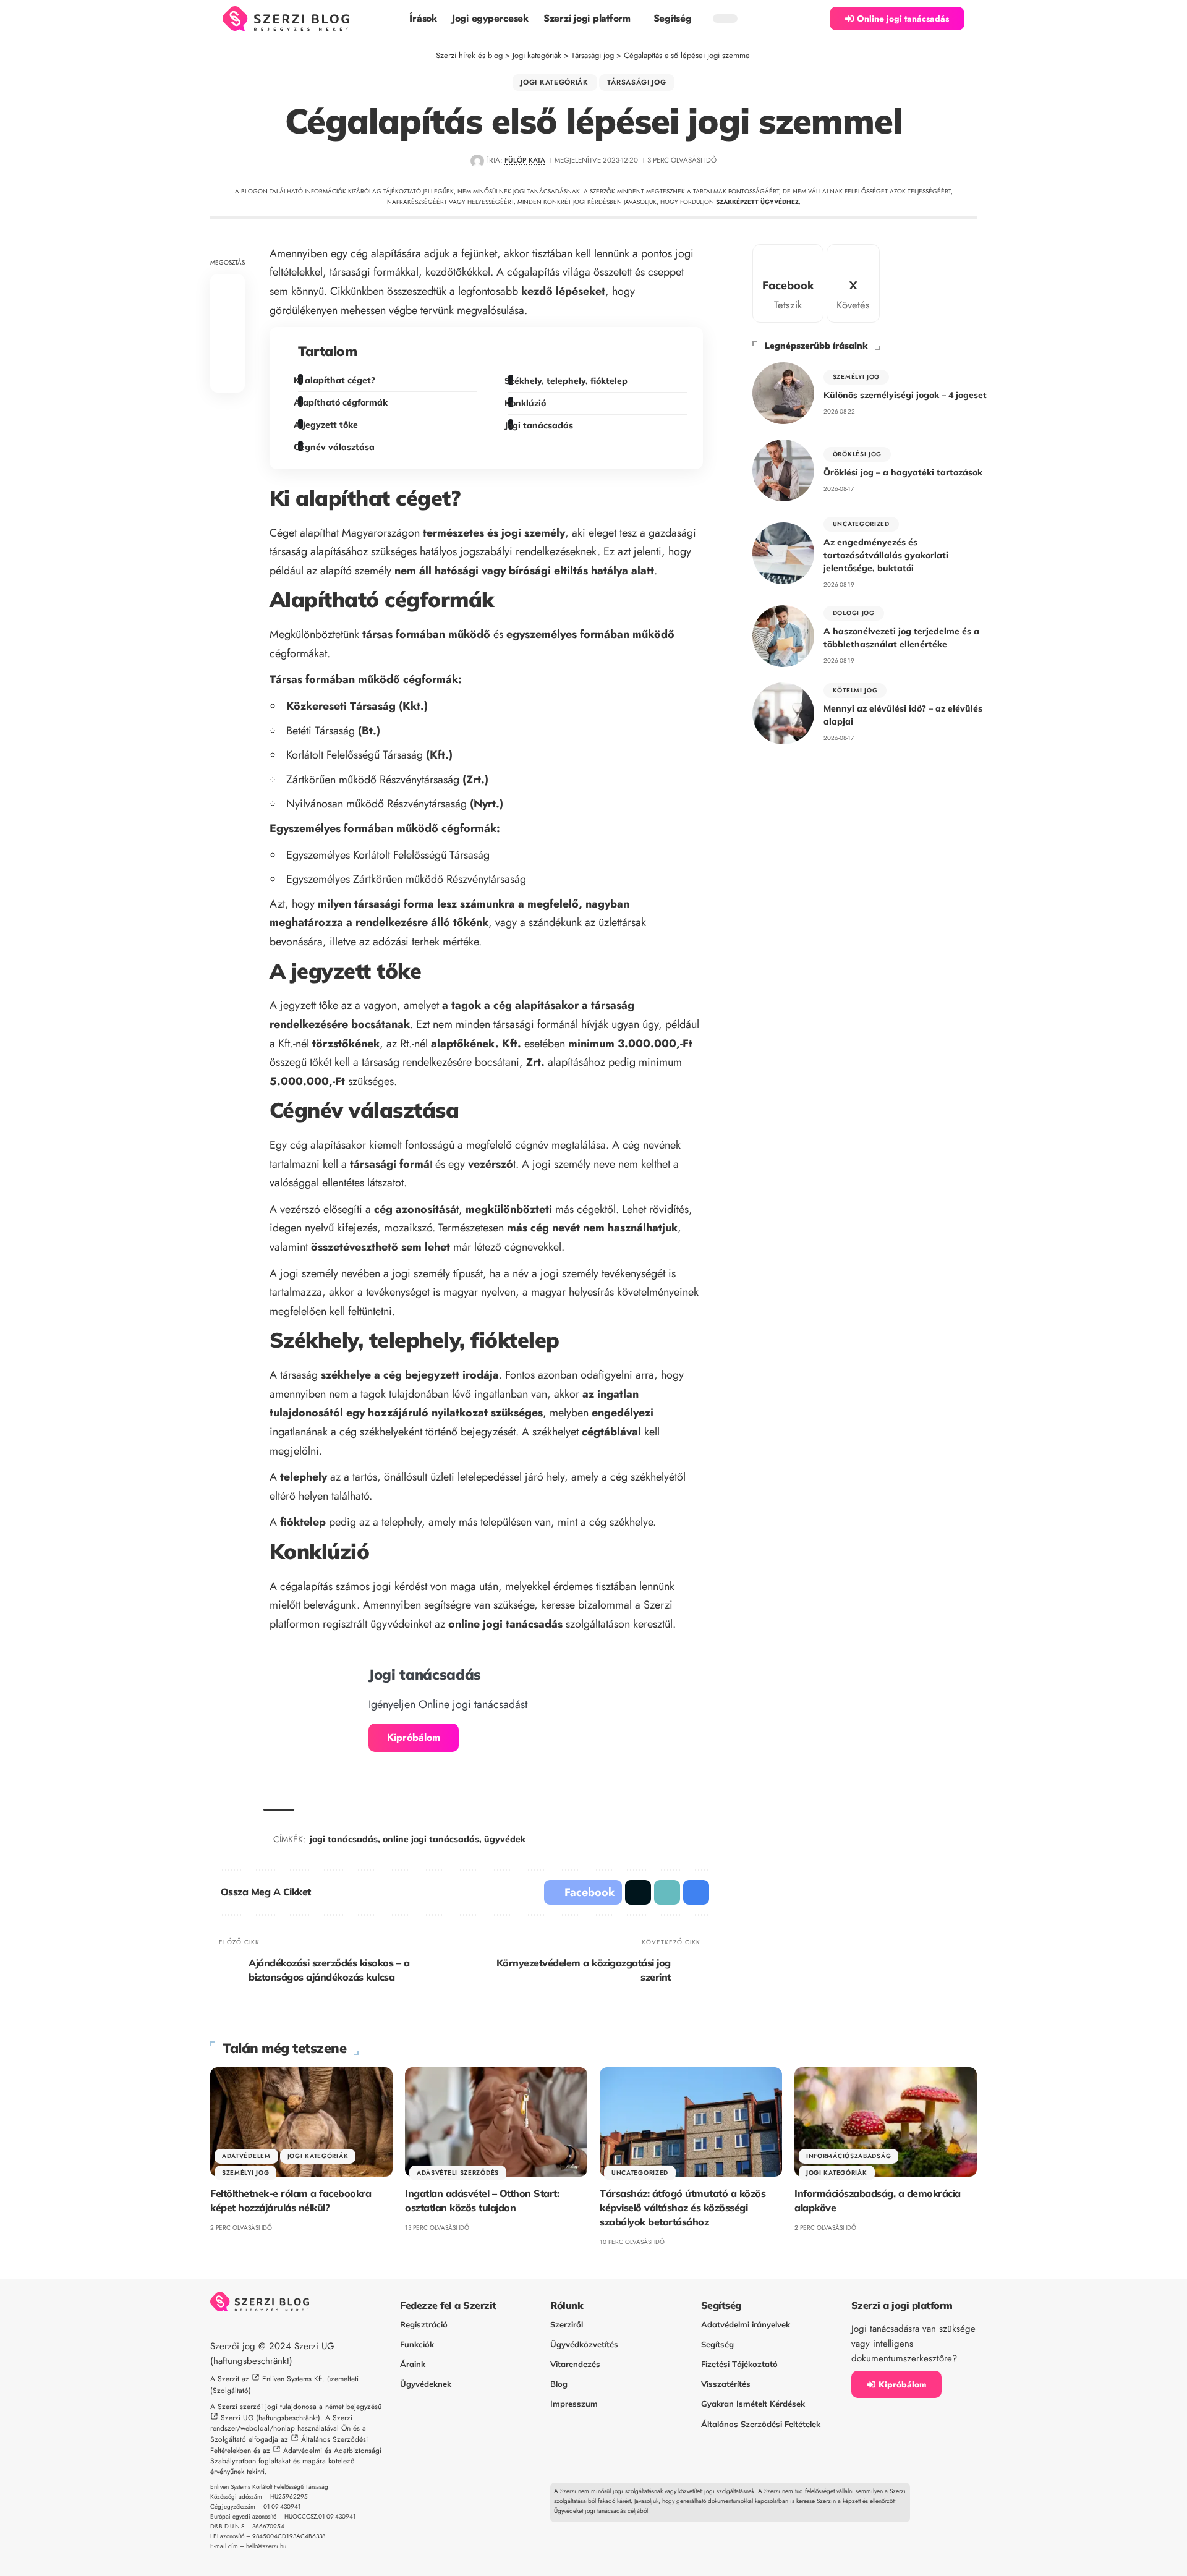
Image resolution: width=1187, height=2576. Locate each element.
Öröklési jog (857, 454)
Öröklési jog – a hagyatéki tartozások (903, 472)
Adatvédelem (246, 2156)
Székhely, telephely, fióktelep (568, 381)
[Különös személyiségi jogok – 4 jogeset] (783, 393)
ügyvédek (505, 1839)
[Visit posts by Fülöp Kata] (477, 161)
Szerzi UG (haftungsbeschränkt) (270, 2418)
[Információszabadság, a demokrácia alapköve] (886, 2122)
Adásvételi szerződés (458, 2173)
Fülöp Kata (525, 160)
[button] (814, 19)
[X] (853, 283)
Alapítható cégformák (343, 402)
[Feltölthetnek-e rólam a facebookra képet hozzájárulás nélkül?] (301, 2122)
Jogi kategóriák (555, 82)
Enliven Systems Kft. (293, 2379)
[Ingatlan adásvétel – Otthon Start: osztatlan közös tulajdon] (496, 2122)
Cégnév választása (336, 447)
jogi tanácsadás (344, 1839)
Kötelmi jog (855, 690)
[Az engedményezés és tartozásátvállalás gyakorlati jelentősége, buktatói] (783, 553)
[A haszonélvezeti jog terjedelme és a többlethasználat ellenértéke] (783, 636)
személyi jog (856, 377)
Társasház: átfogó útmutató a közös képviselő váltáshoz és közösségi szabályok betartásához (683, 2208)
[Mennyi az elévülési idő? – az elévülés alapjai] (783, 713)
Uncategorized (861, 524)
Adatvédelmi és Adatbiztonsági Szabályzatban (296, 2456)
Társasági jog (636, 82)
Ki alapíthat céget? (337, 380)
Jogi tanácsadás (540, 425)
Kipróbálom (414, 1737)
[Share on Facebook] (228, 288)
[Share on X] (228, 318)
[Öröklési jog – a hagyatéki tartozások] (783, 470)
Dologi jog (854, 613)
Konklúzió (527, 403)
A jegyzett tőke (328, 425)
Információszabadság (849, 2156)
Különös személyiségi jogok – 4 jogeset (905, 395)
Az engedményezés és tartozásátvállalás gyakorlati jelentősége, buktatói (886, 555)
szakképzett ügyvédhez (757, 202)
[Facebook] (788, 283)
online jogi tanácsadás (505, 1624)
